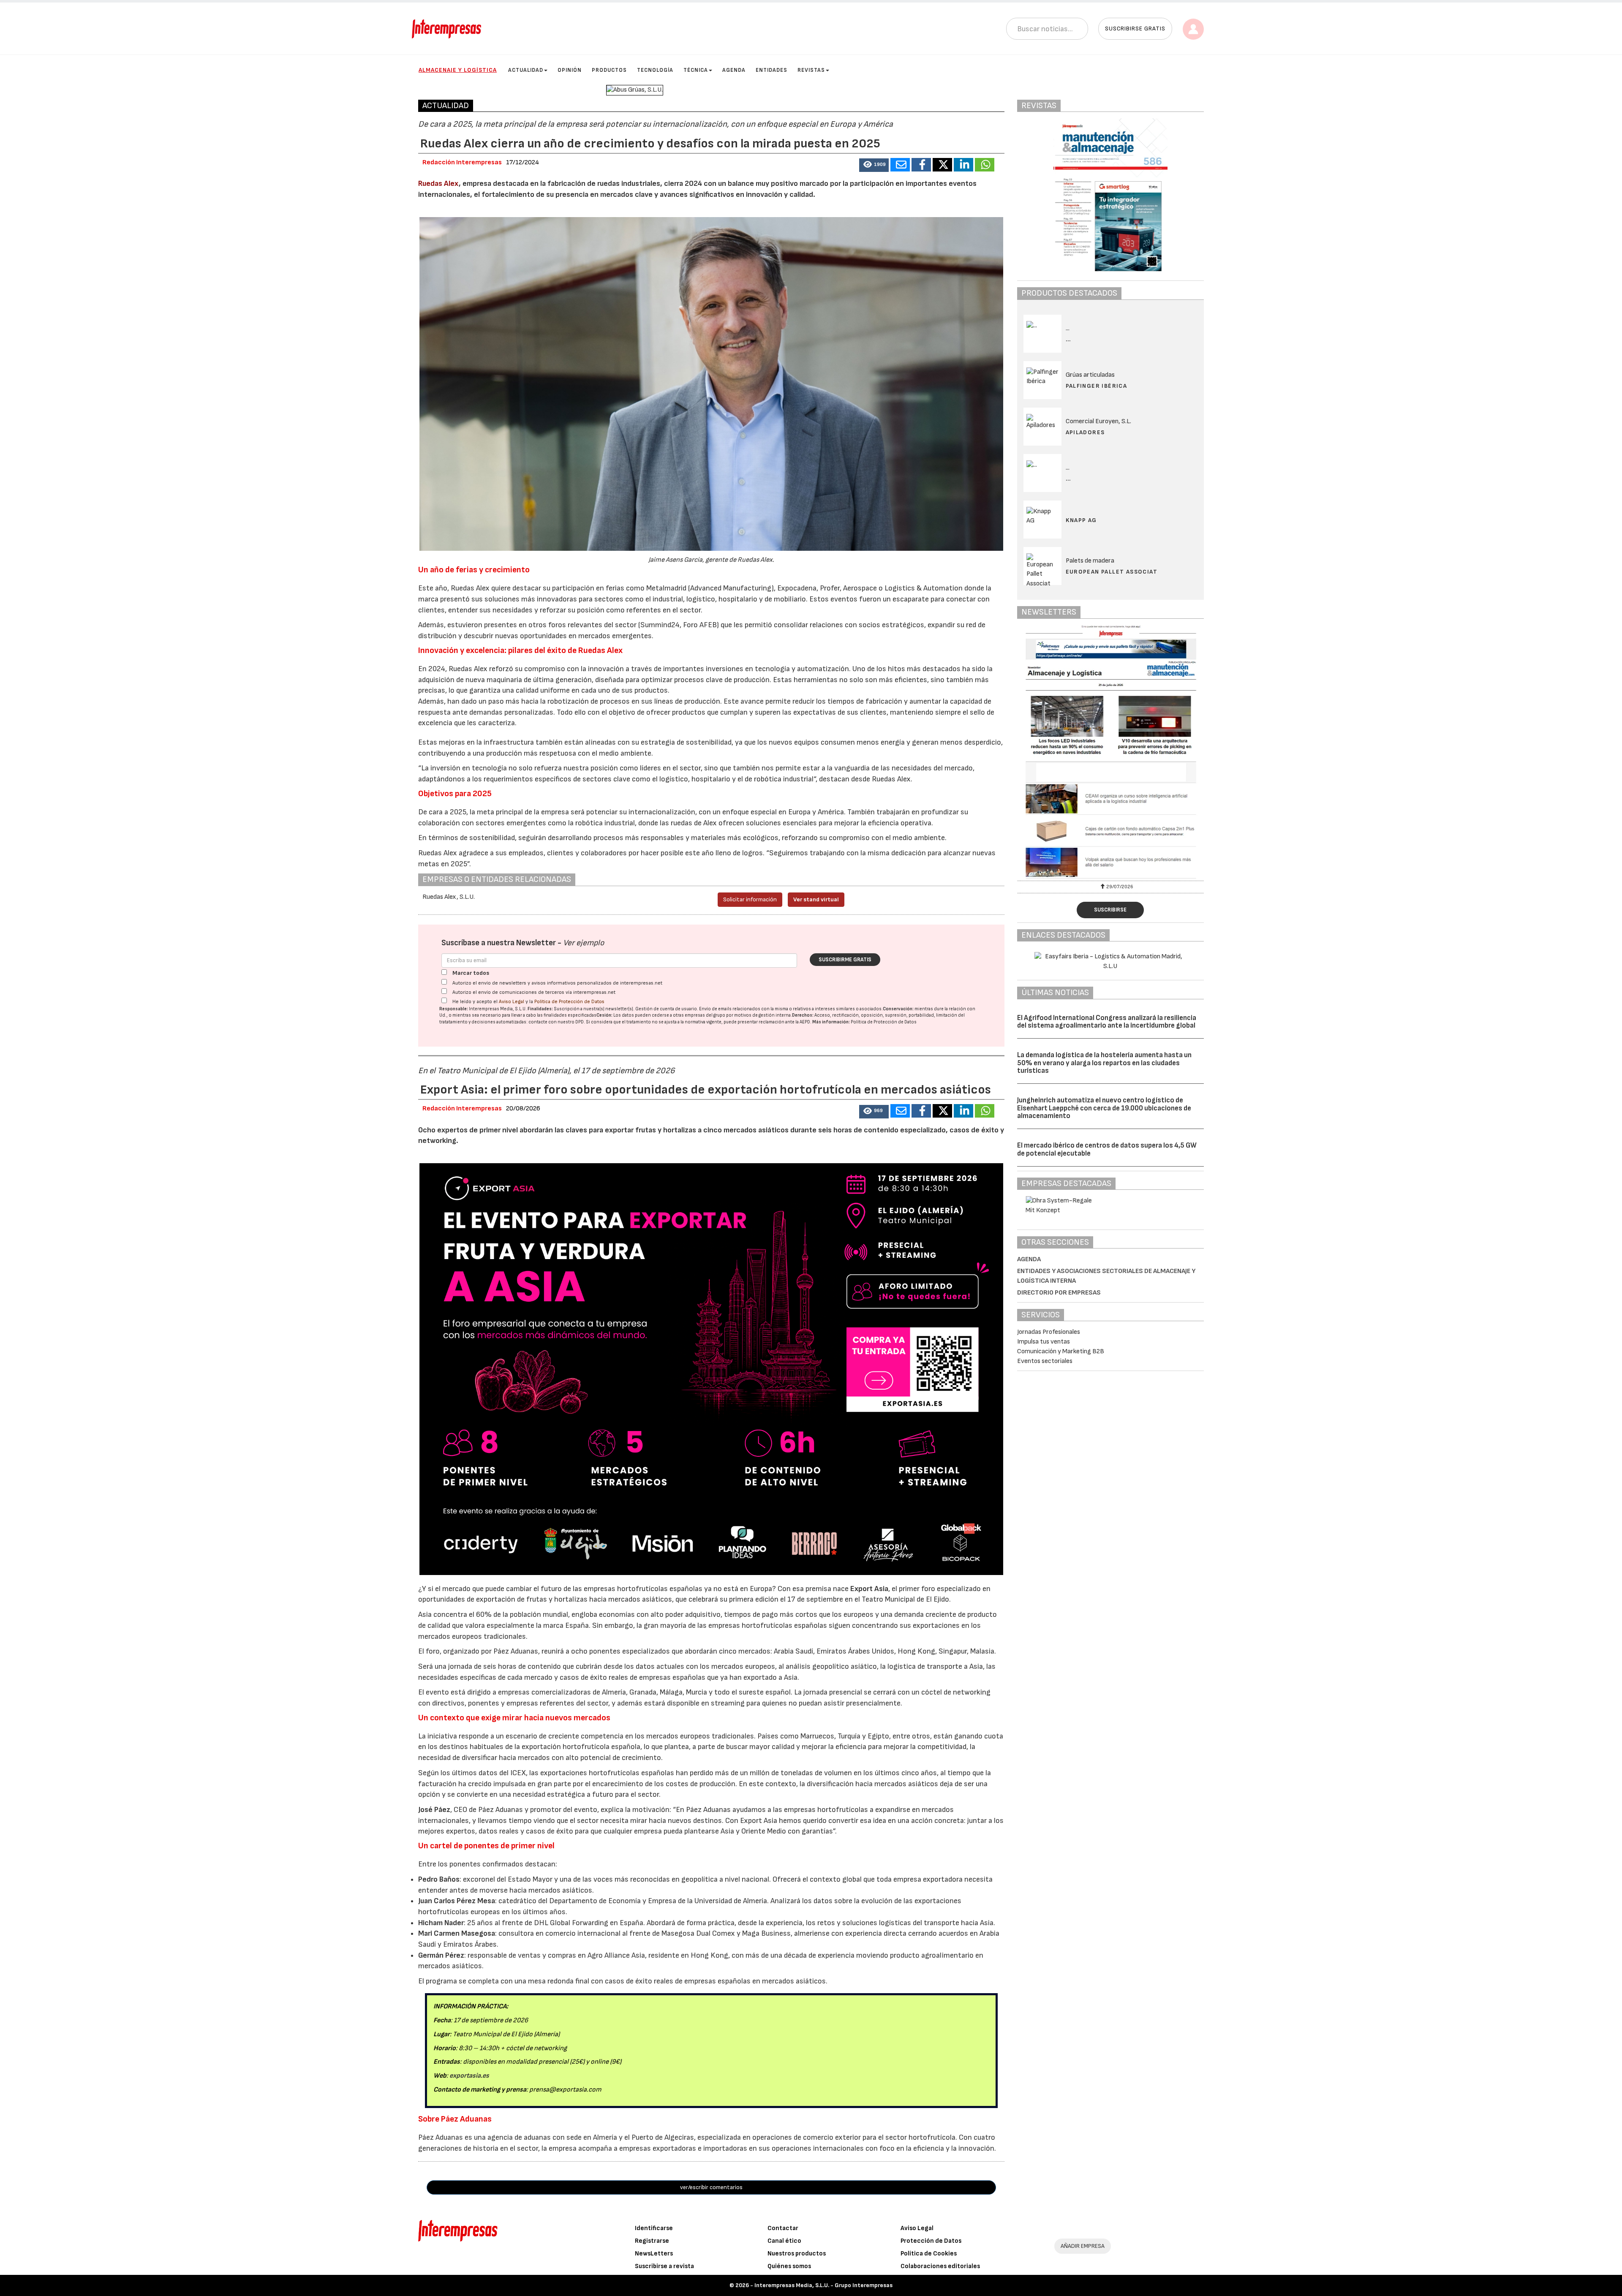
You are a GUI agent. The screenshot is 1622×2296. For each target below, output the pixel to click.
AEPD (805, 1022)
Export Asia (869, 1589)
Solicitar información (750, 899)
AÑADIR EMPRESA (1083, 2246)
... (1068, 339)
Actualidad (526, 70)
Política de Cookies (929, 2254)
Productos (609, 70)
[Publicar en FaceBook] (921, 165)
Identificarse (654, 2228)
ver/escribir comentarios (711, 2187)
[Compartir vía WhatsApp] (985, 165)
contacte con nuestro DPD (556, 1022)
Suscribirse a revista (664, 2266)
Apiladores (1085, 432)
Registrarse (652, 2241)
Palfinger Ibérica (1097, 386)
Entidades (772, 70)
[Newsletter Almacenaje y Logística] (1055, 752)
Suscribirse (1110, 910)
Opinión (570, 70)
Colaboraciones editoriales (940, 2266)
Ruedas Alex (438, 184)
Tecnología (655, 70)
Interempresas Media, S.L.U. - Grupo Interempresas (823, 2285)
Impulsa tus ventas (1044, 1342)
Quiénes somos (789, 2266)
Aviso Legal (512, 1002)
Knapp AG (1081, 520)
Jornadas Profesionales (1049, 1332)
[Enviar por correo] (900, 165)
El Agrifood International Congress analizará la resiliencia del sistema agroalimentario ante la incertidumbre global (1107, 1022)
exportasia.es (469, 2076)
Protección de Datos (931, 2241)
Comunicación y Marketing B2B (1061, 1351)
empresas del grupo (705, 1015)
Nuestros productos (797, 2254)
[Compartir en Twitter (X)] (942, 165)
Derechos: (803, 1015)
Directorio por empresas (1059, 1293)
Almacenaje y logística (458, 70)
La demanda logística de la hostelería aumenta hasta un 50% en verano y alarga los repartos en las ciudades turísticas (1104, 1063)
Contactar (783, 2228)
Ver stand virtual (816, 899)
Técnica (696, 70)
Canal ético (784, 2241)
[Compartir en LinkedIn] (963, 165)
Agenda (734, 70)
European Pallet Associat (1112, 572)
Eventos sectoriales (1045, 1361)
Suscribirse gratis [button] (1135, 29)
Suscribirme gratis (845, 960)
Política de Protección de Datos (569, 1002)
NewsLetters (654, 2254)
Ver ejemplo (584, 943)
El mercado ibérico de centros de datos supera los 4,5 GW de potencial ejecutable (1107, 1149)
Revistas (811, 70)
